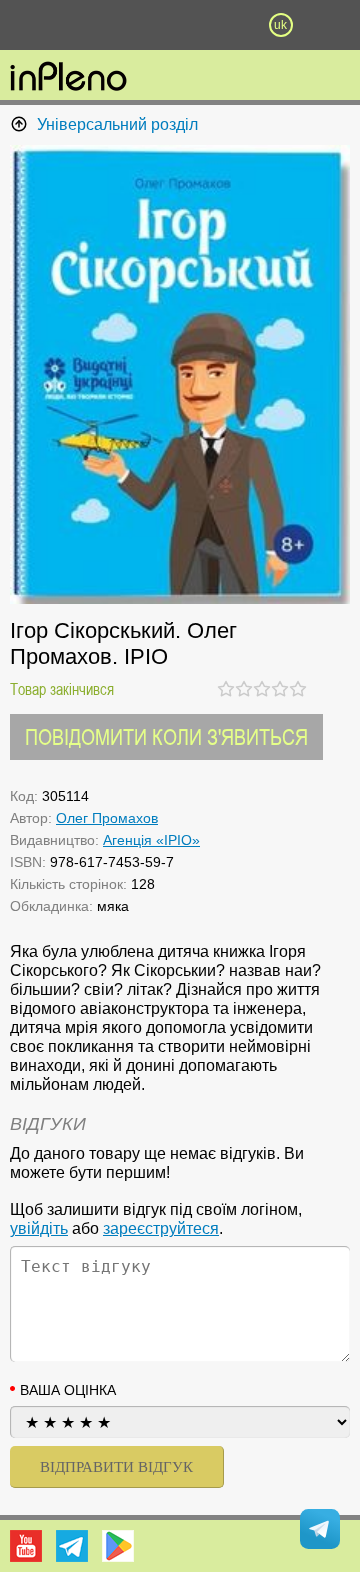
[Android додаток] (118, 1546)
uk (280, 25)
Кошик (230, 25)
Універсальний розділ (117, 124)
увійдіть (39, 1228)
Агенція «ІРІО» (151, 840)
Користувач (180, 25)
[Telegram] (72, 1546)
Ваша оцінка (68, 1390)
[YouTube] (26, 1546)
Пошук (130, 25)
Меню (79, 25)
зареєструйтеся (161, 1228)
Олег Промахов (107, 818)
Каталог (27, 25)
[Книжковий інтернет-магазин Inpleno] (68, 78)
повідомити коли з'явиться (166, 736)
